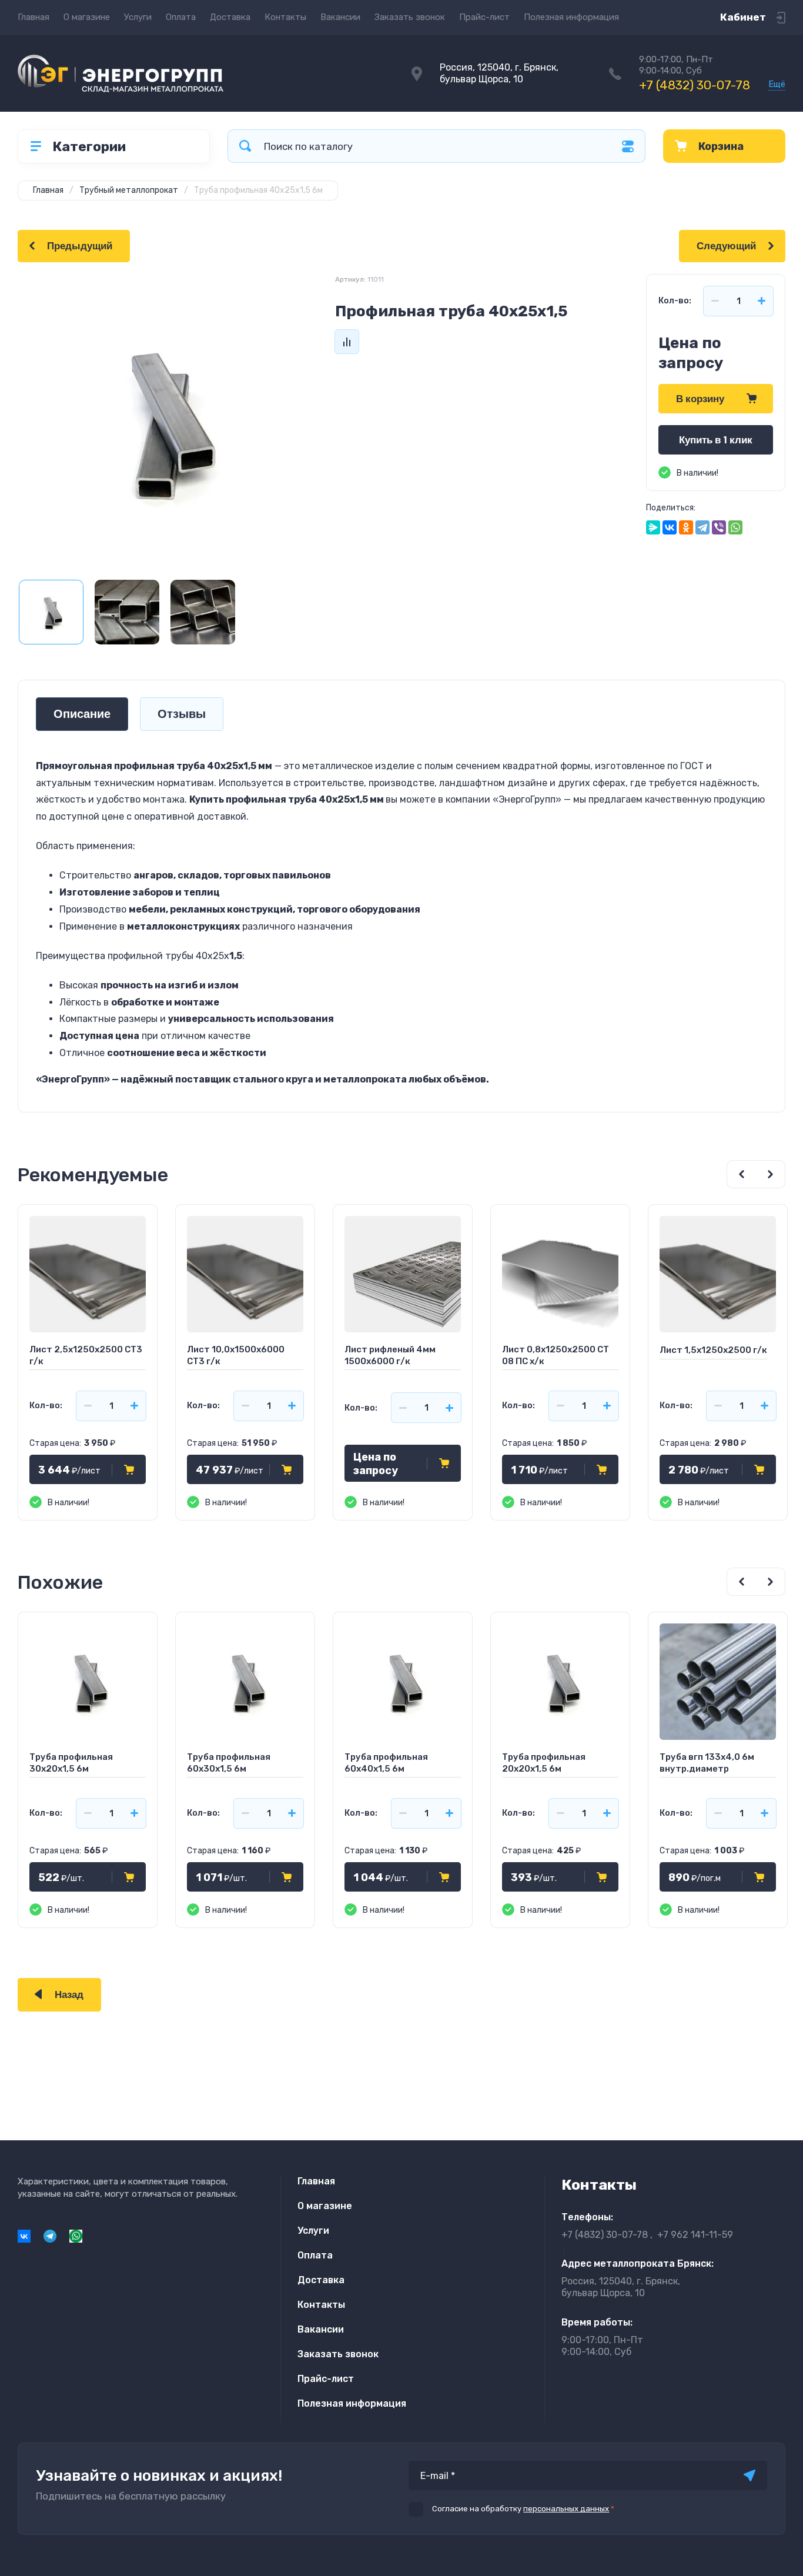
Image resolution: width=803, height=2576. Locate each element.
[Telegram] (702, 527)
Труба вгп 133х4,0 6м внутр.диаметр (707, 1763)
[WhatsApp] (735, 527)
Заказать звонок (410, 17)
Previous (741, 1174)
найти (245, 146)
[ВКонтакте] (670, 527)
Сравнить (347, 342)
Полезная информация (571, 17)
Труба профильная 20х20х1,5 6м (544, 1763)
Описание (82, 714)
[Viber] (719, 527)
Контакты (285, 17)
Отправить (750, 2475)
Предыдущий (80, 246)
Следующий (726, 246)
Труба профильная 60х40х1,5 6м (386, 1763)
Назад (69, 1995)
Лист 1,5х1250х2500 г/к (713, 1350)
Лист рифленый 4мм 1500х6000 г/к (390, 1355)
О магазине (87, 17)
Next (771, 1174)
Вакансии (340, 17)
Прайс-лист (484, 17)
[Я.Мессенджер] (653, 527)
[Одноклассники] (686, 527)
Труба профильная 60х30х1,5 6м (229, 1763)
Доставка (230, 17)
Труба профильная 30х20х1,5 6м (71, 1763)
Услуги (138, 17)
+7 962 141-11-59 (695, 2235)
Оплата (181, 17)
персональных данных (566, 2509)
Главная (34, 17)
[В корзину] (129, 1469)
